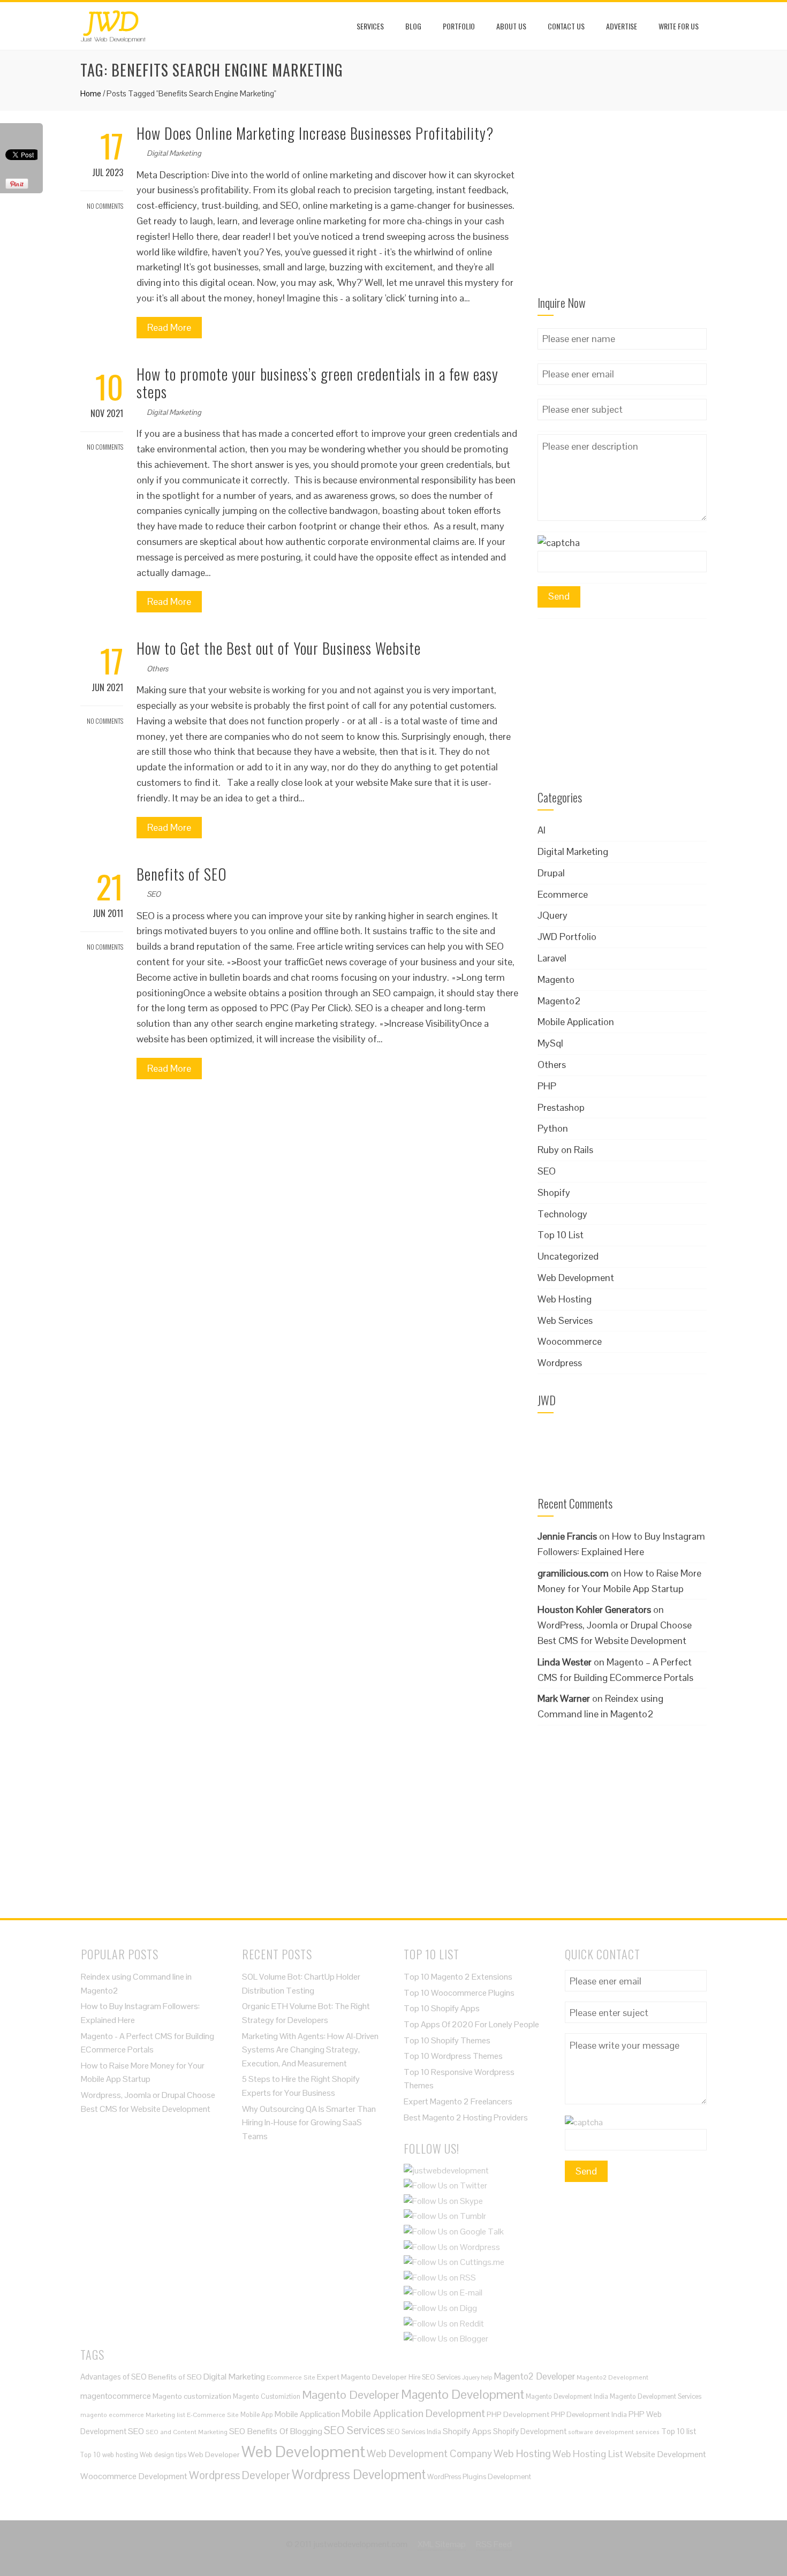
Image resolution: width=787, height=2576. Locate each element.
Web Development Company (429, 2453)
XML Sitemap (442, 2544)
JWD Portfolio (567, 937)
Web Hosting (565, 1299)
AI (542, 830)
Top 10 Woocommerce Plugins (459, 1993)
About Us (511, 26)
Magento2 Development (612, 2377)
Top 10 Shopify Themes (447, 2040)
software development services (614, 2432)
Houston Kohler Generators (594, 1609)
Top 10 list (679, 2431)
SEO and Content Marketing (187, 2432)
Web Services (565, 1320)
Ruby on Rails (565, 1150)
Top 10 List (561, 1235)
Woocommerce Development (134, 2476)
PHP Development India (589, 2415)
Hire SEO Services (434, 2377)
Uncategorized (568, 1256)
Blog (413, 26)
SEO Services (354, 2430)
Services (370, 26)
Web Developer (214, 2454)
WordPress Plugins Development (479, 2477)
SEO (154, 894)
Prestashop (561, 1107)
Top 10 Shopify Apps (442, 2008)
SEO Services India (414, 2432)
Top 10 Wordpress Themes (453, 2056)
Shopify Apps (467, 2431)
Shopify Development (530, 2431)
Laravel (552, 958)
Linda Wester (565, 1662)
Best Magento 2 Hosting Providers (466, 2117)
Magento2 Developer (534, 2376)
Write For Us (679, 26)
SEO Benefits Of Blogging (276, 2431)
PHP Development (518, 2414)
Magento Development (463, 2394)
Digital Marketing (174, 153)
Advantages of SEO (113, 2377)
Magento (556, 979)
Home (91, 93)
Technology (562, 1214)
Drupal (551, 873)
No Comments (104, 206)
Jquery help (477, 2377)
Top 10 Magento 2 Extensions (458, 1977)
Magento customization (192, 2396)
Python (553, 1128)
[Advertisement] (622, 210)
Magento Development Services (656, 2396)
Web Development (576, 1278)
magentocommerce (116, 2396)
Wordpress (560, 1363)
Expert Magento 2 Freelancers (458, 2101)
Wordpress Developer (240, 2475)
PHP (547, 1086)
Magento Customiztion (267, 2396)
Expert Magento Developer (362, 2377)
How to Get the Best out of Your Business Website (279, 648)
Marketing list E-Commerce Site (192, 2415)
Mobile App (257, 2415)
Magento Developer (351, 2395)
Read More (169, 327)
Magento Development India (567, 2396)
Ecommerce (563, 894)
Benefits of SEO (182, 874)
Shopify (554, 1192)
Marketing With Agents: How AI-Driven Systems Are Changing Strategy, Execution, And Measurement (310, 2050)
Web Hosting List (588, 2454)
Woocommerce (570, 1341)
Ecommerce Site (291, 2377)
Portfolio (459, 26)
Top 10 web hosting (109, 2455)
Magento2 (559, 1001)
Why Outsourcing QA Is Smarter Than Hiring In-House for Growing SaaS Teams (309, 2123)
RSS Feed (494, 2544)
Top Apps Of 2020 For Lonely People (471, 2024)
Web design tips (163, 2455)
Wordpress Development (359, 2475)
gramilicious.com (573, 1573)
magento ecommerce (112, 2415)
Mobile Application (576, 1022)
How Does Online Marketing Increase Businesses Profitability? (315, 133)
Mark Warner (564, 1698)
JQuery (553, 915)
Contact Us (566, 26)
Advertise (622, 26)
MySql (550, 1043)
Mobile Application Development (413, 2413)
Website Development (665, 2454)
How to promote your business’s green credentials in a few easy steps (317, 383)
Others (157, 669)
